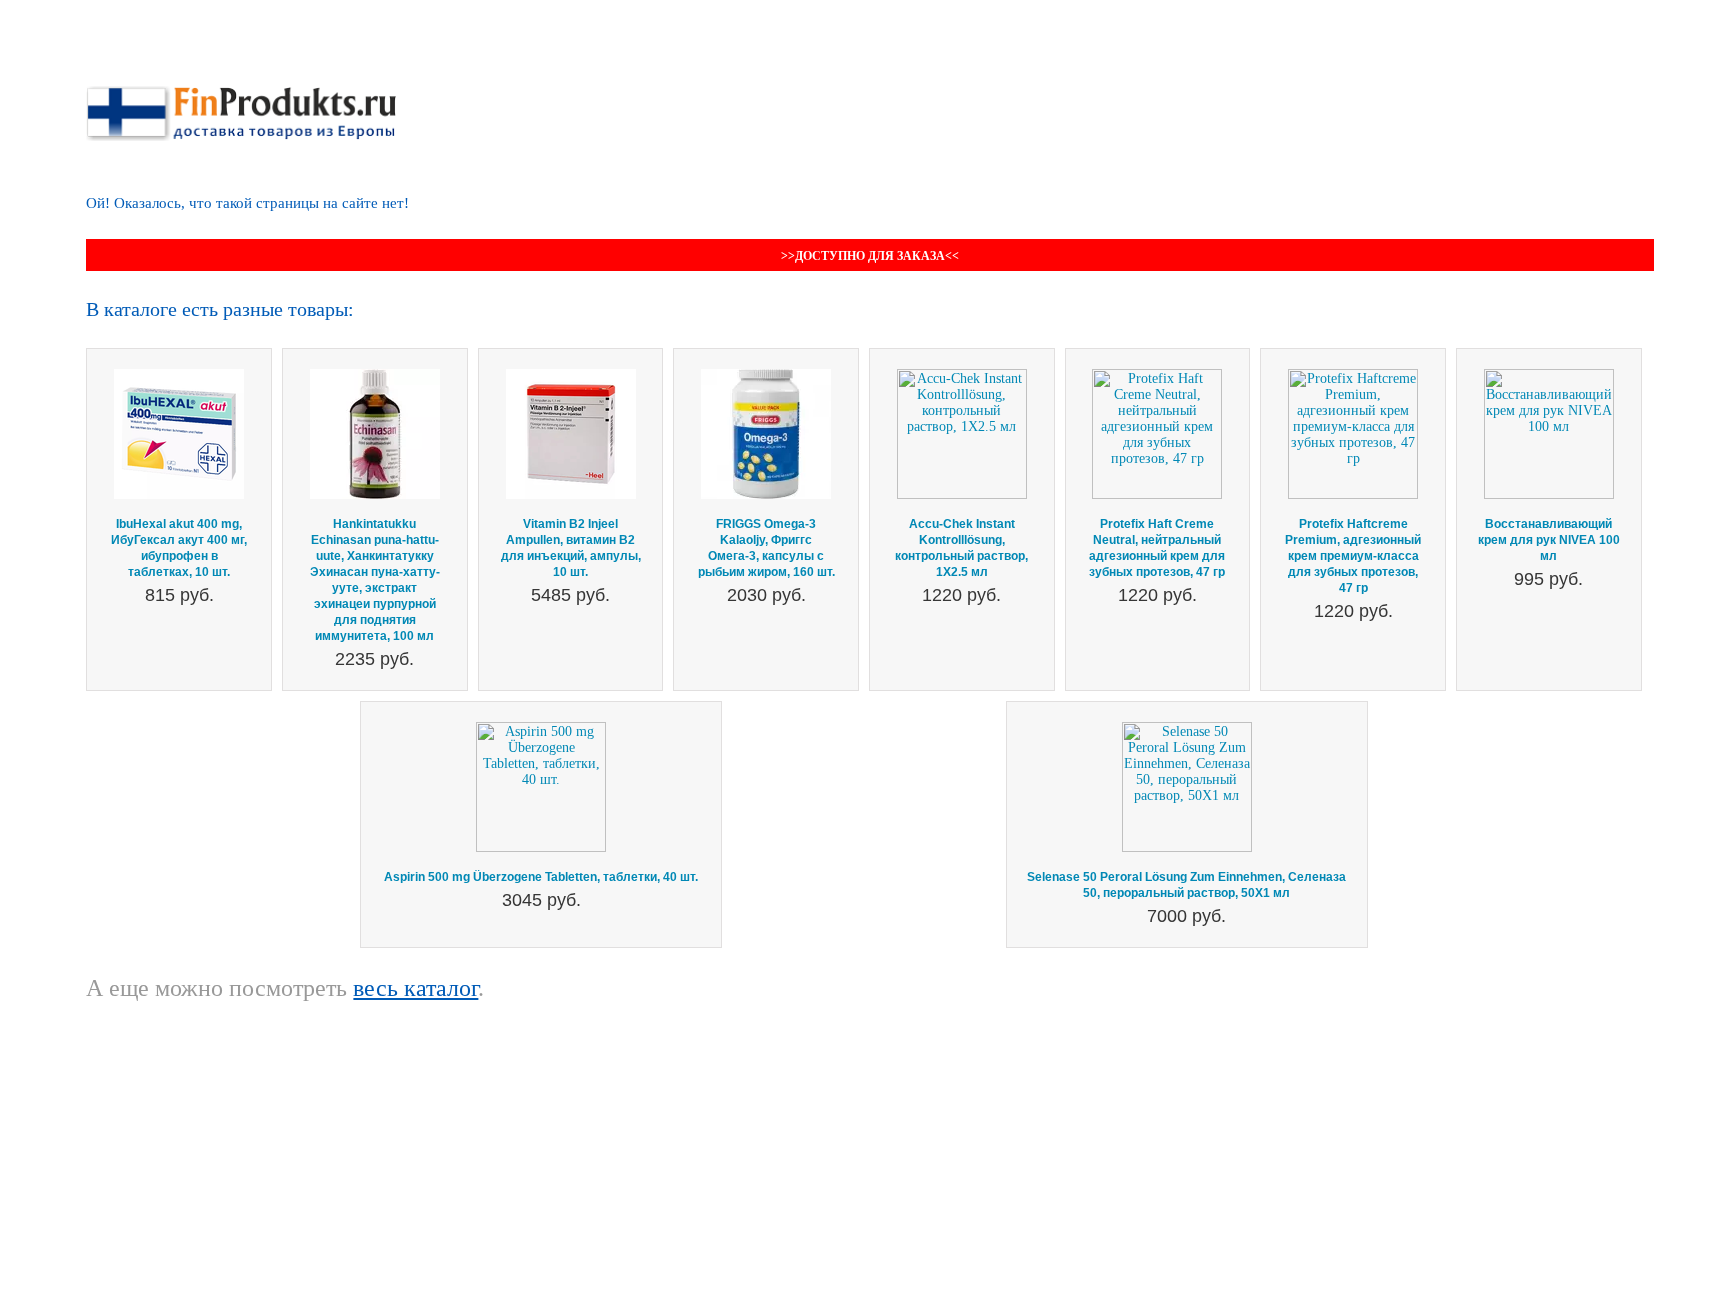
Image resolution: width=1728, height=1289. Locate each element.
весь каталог (415, 988)
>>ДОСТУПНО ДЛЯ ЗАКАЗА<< (870, 256)
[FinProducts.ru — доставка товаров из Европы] (241, 93)
